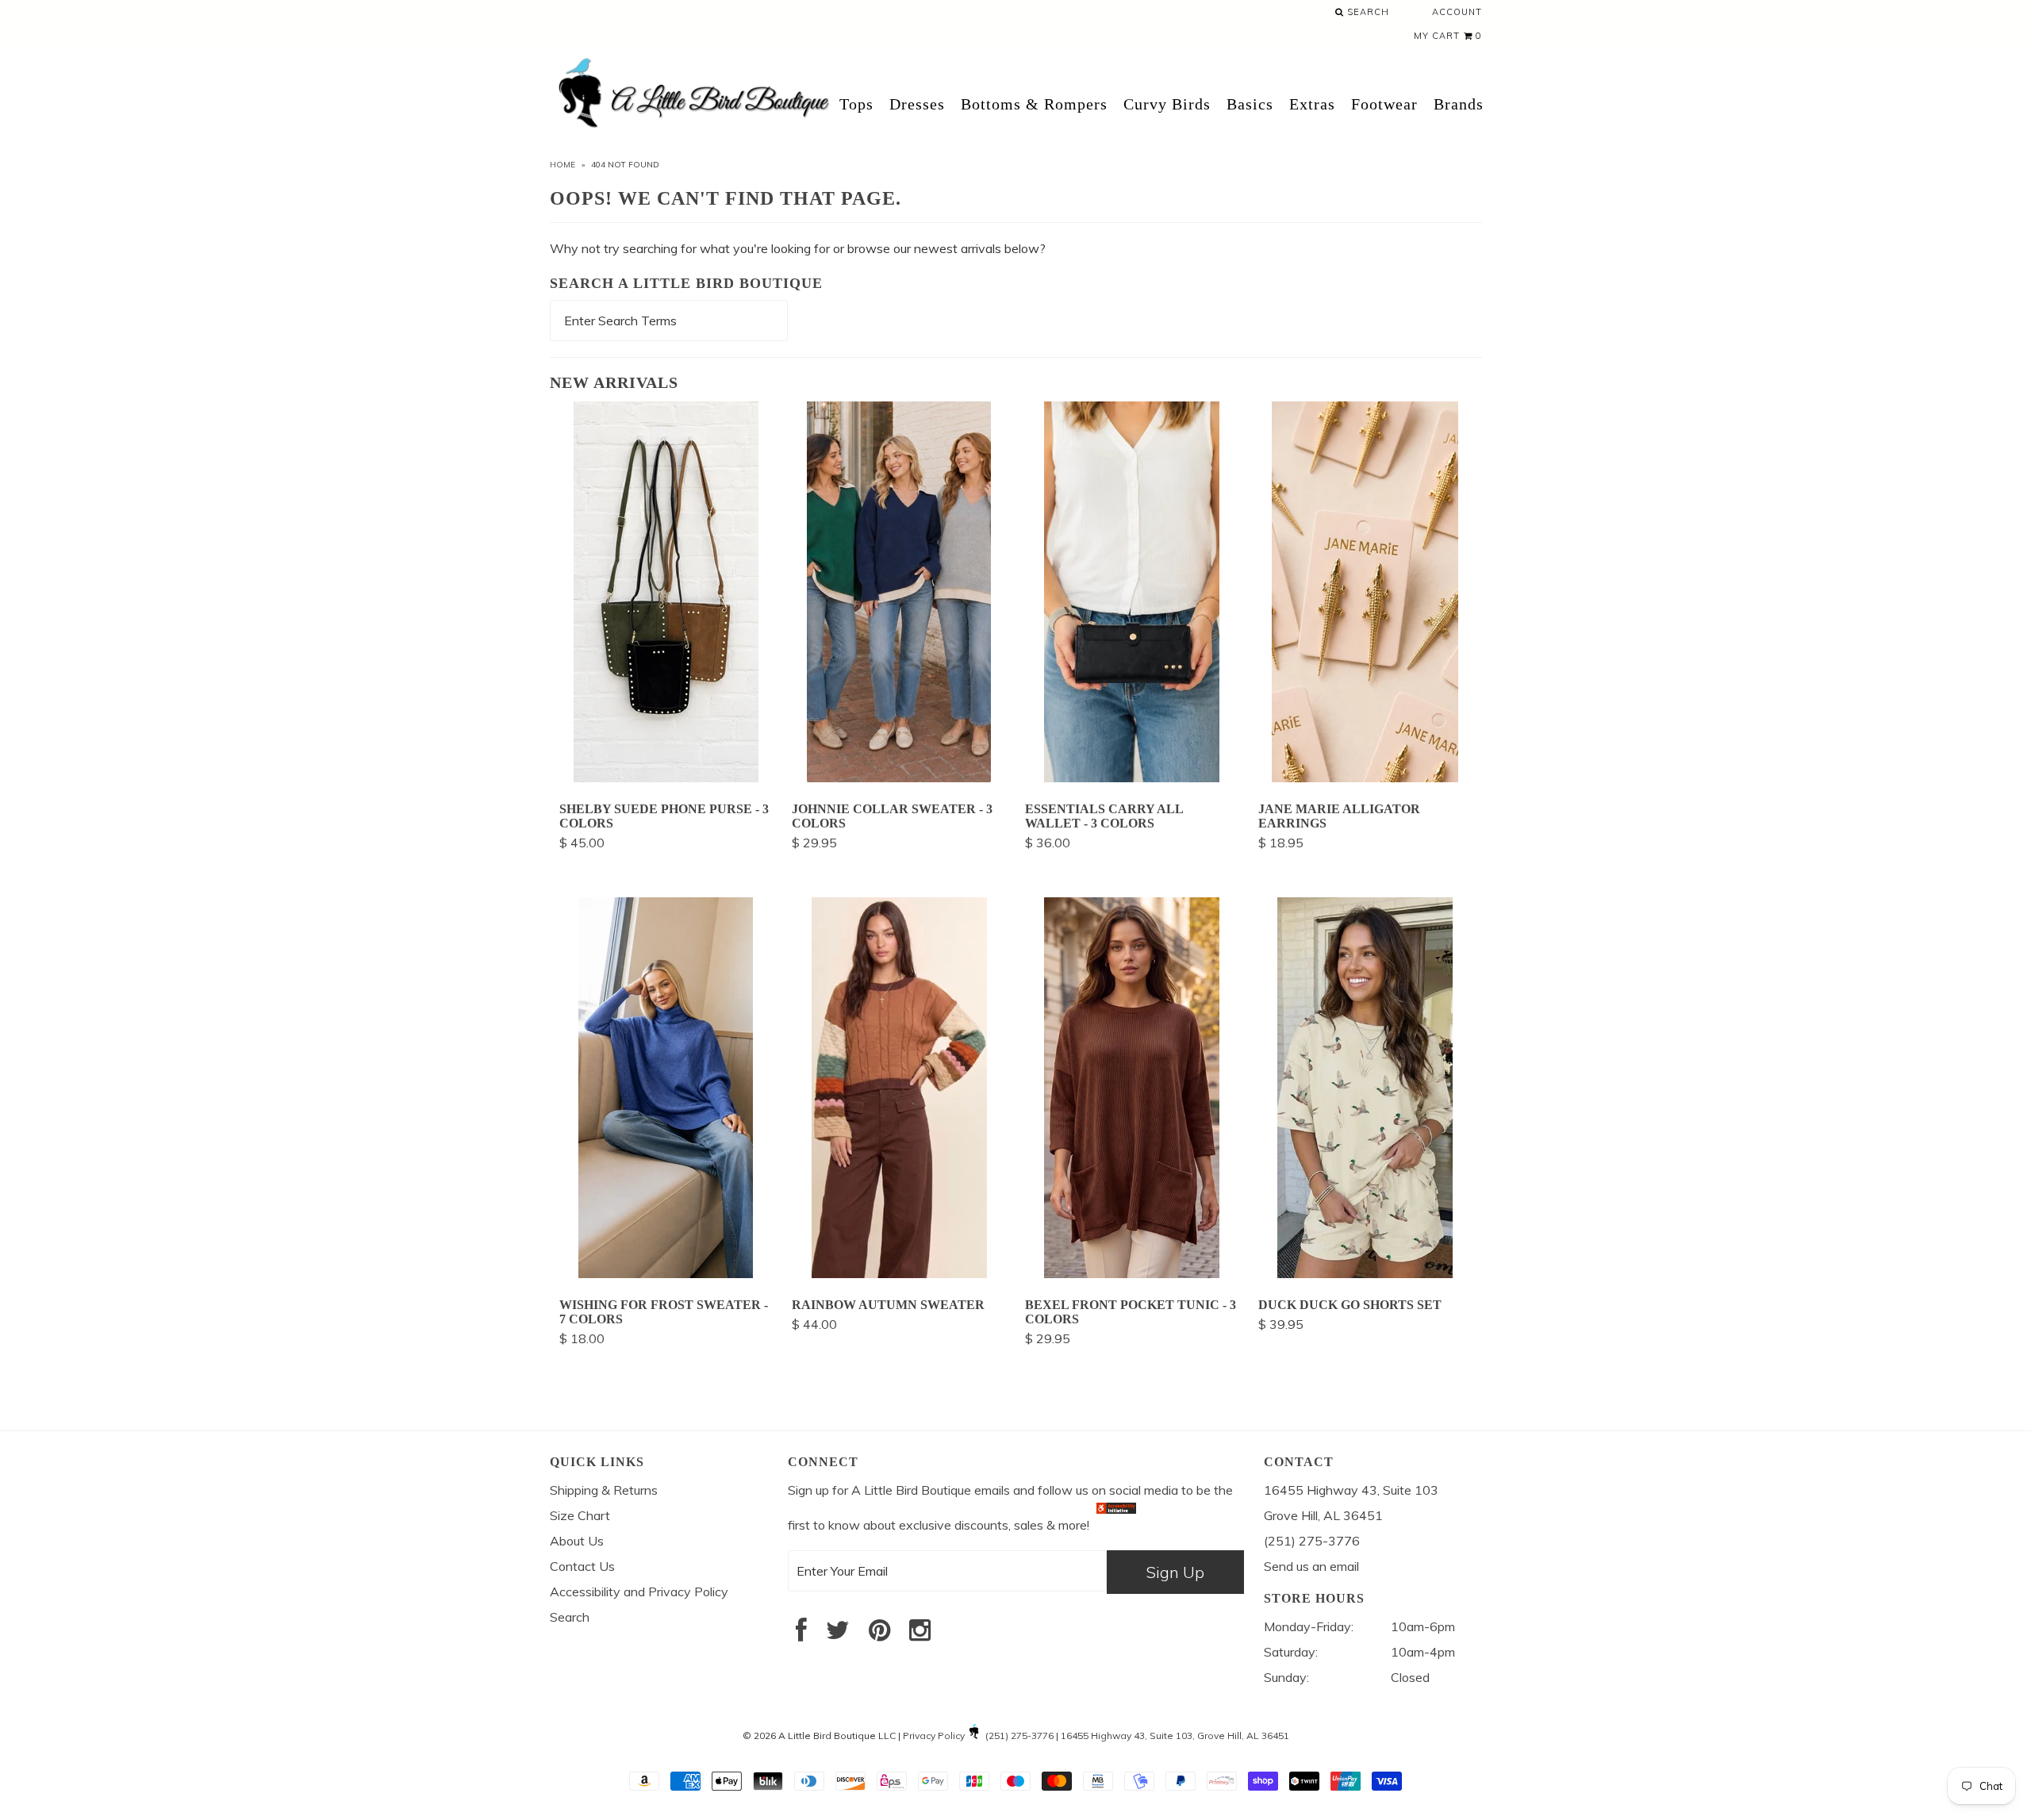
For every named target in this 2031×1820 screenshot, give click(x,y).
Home (562, 165)
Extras (1312, 104)
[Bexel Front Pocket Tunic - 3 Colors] (1132, 1273)
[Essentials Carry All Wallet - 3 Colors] (1132, 778)
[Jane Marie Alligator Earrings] (1365, 778)
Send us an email (1311, 1566)
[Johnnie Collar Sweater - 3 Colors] (899, 778)
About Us (577, 1541)
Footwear (1384, 104)
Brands (1459, 104)
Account (1457, 12)
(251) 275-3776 (1019, 1736)
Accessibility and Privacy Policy (639, 1592)
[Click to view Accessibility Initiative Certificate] (1116, 1525)
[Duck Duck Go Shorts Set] (1365, 1273)
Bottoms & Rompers (1034, 104)
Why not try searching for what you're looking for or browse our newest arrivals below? (798, 248)
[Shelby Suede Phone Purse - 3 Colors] (666, 778)
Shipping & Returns (604, 1490)
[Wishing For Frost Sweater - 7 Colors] (666, 1273)
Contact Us (582, 1566)
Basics (1250, 104)
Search (1367, 12)
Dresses (917, 104)
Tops (856, 104)
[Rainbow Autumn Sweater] (899, 1273)
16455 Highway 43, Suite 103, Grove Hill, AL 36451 (1175, 1736)
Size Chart (580, 1515)
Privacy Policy (934, 1736)
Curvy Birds (1167, 104)
